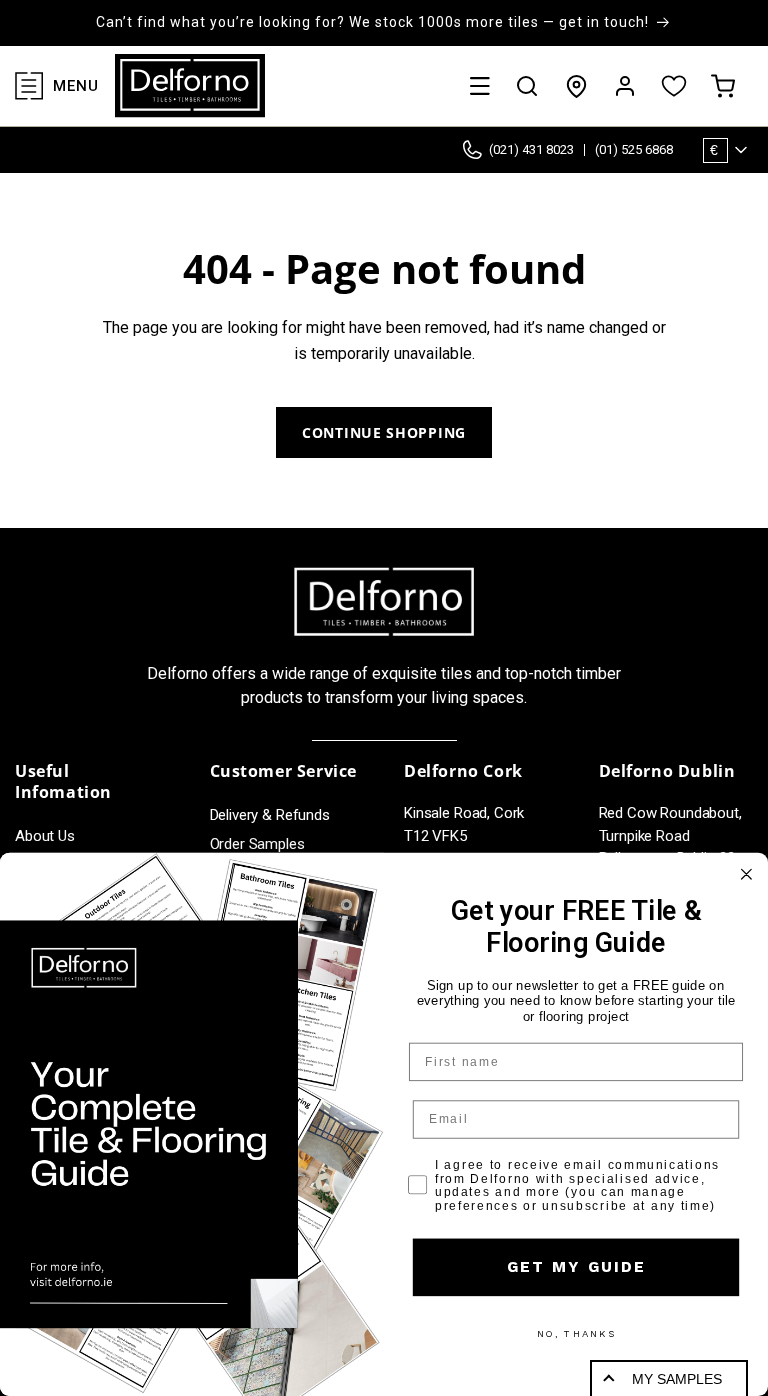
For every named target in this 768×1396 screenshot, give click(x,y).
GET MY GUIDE (576, 1267)
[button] (480, 86)
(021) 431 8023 (531, 149)
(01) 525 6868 (634, 149)
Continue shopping (384, 432)
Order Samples (257, 844)
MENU (76, 86)
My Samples (677, 1379)
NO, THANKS (576, 1334)
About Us (45, 836)
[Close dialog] (746, 874)
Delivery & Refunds (270, 815)
